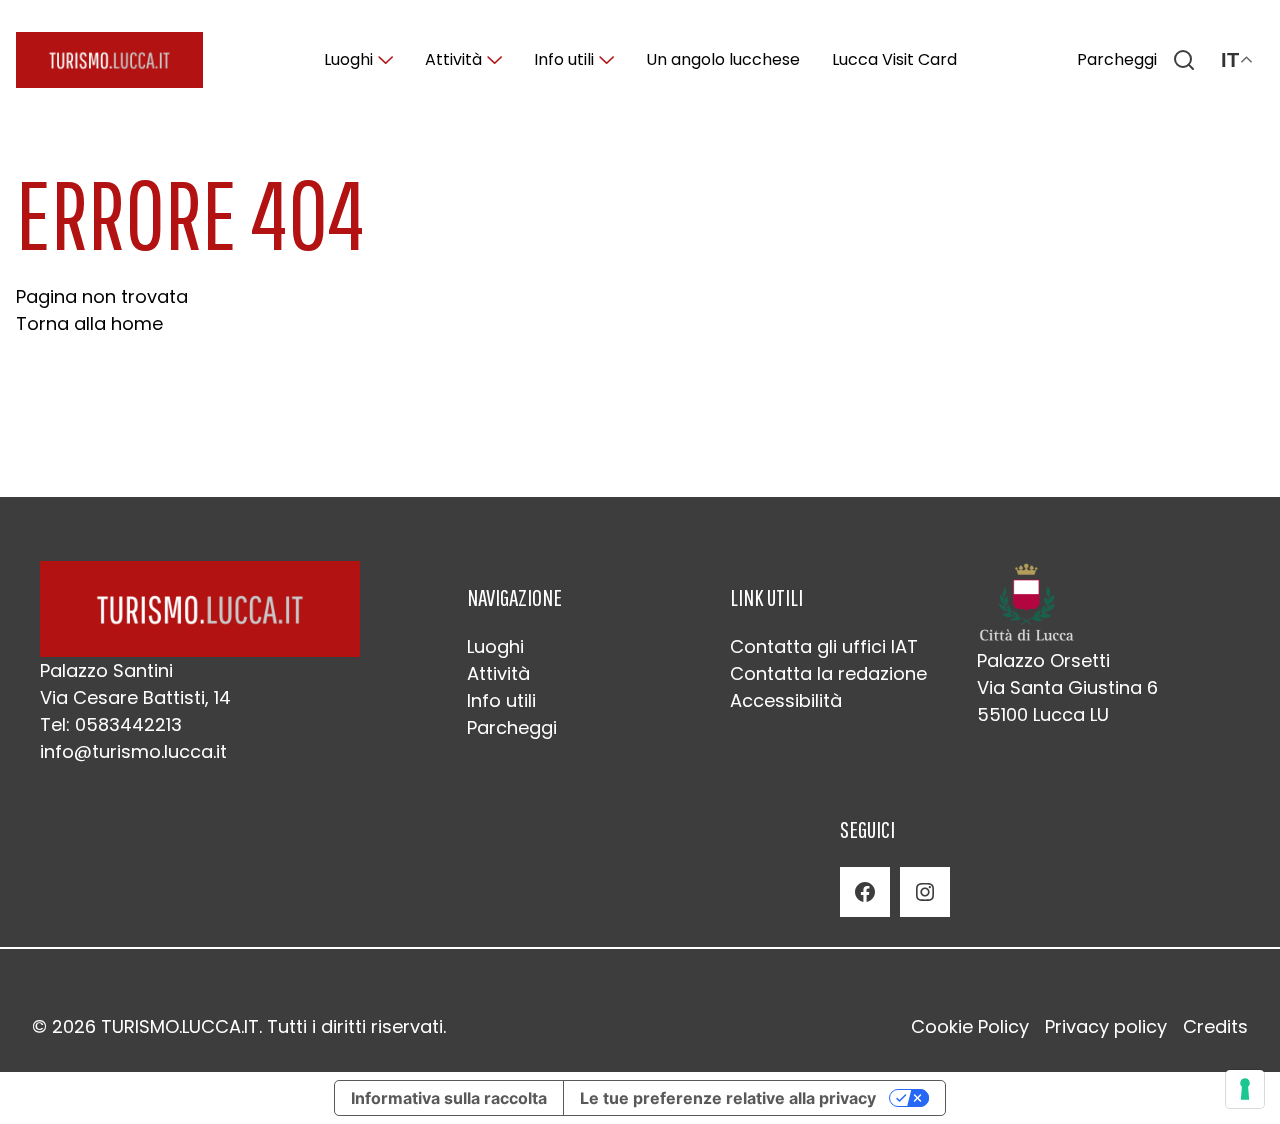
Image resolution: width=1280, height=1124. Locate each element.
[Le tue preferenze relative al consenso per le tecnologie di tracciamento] (1245, 1089)
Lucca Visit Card (894, 59)
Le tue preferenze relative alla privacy (728, 1098)
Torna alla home (89, 323)
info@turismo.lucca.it (133, 751)
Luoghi (348, 59)
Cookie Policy (970, 1026)
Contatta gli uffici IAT (824, 646)
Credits (1215, 1026)
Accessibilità (786, 700)
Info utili (564, 59)
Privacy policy (1106, 1026)
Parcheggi (1117, 59)
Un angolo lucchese (723, 59)
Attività (453, 59)
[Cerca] (1184, 60)
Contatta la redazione (828, 673)
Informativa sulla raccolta (449, 1098)
